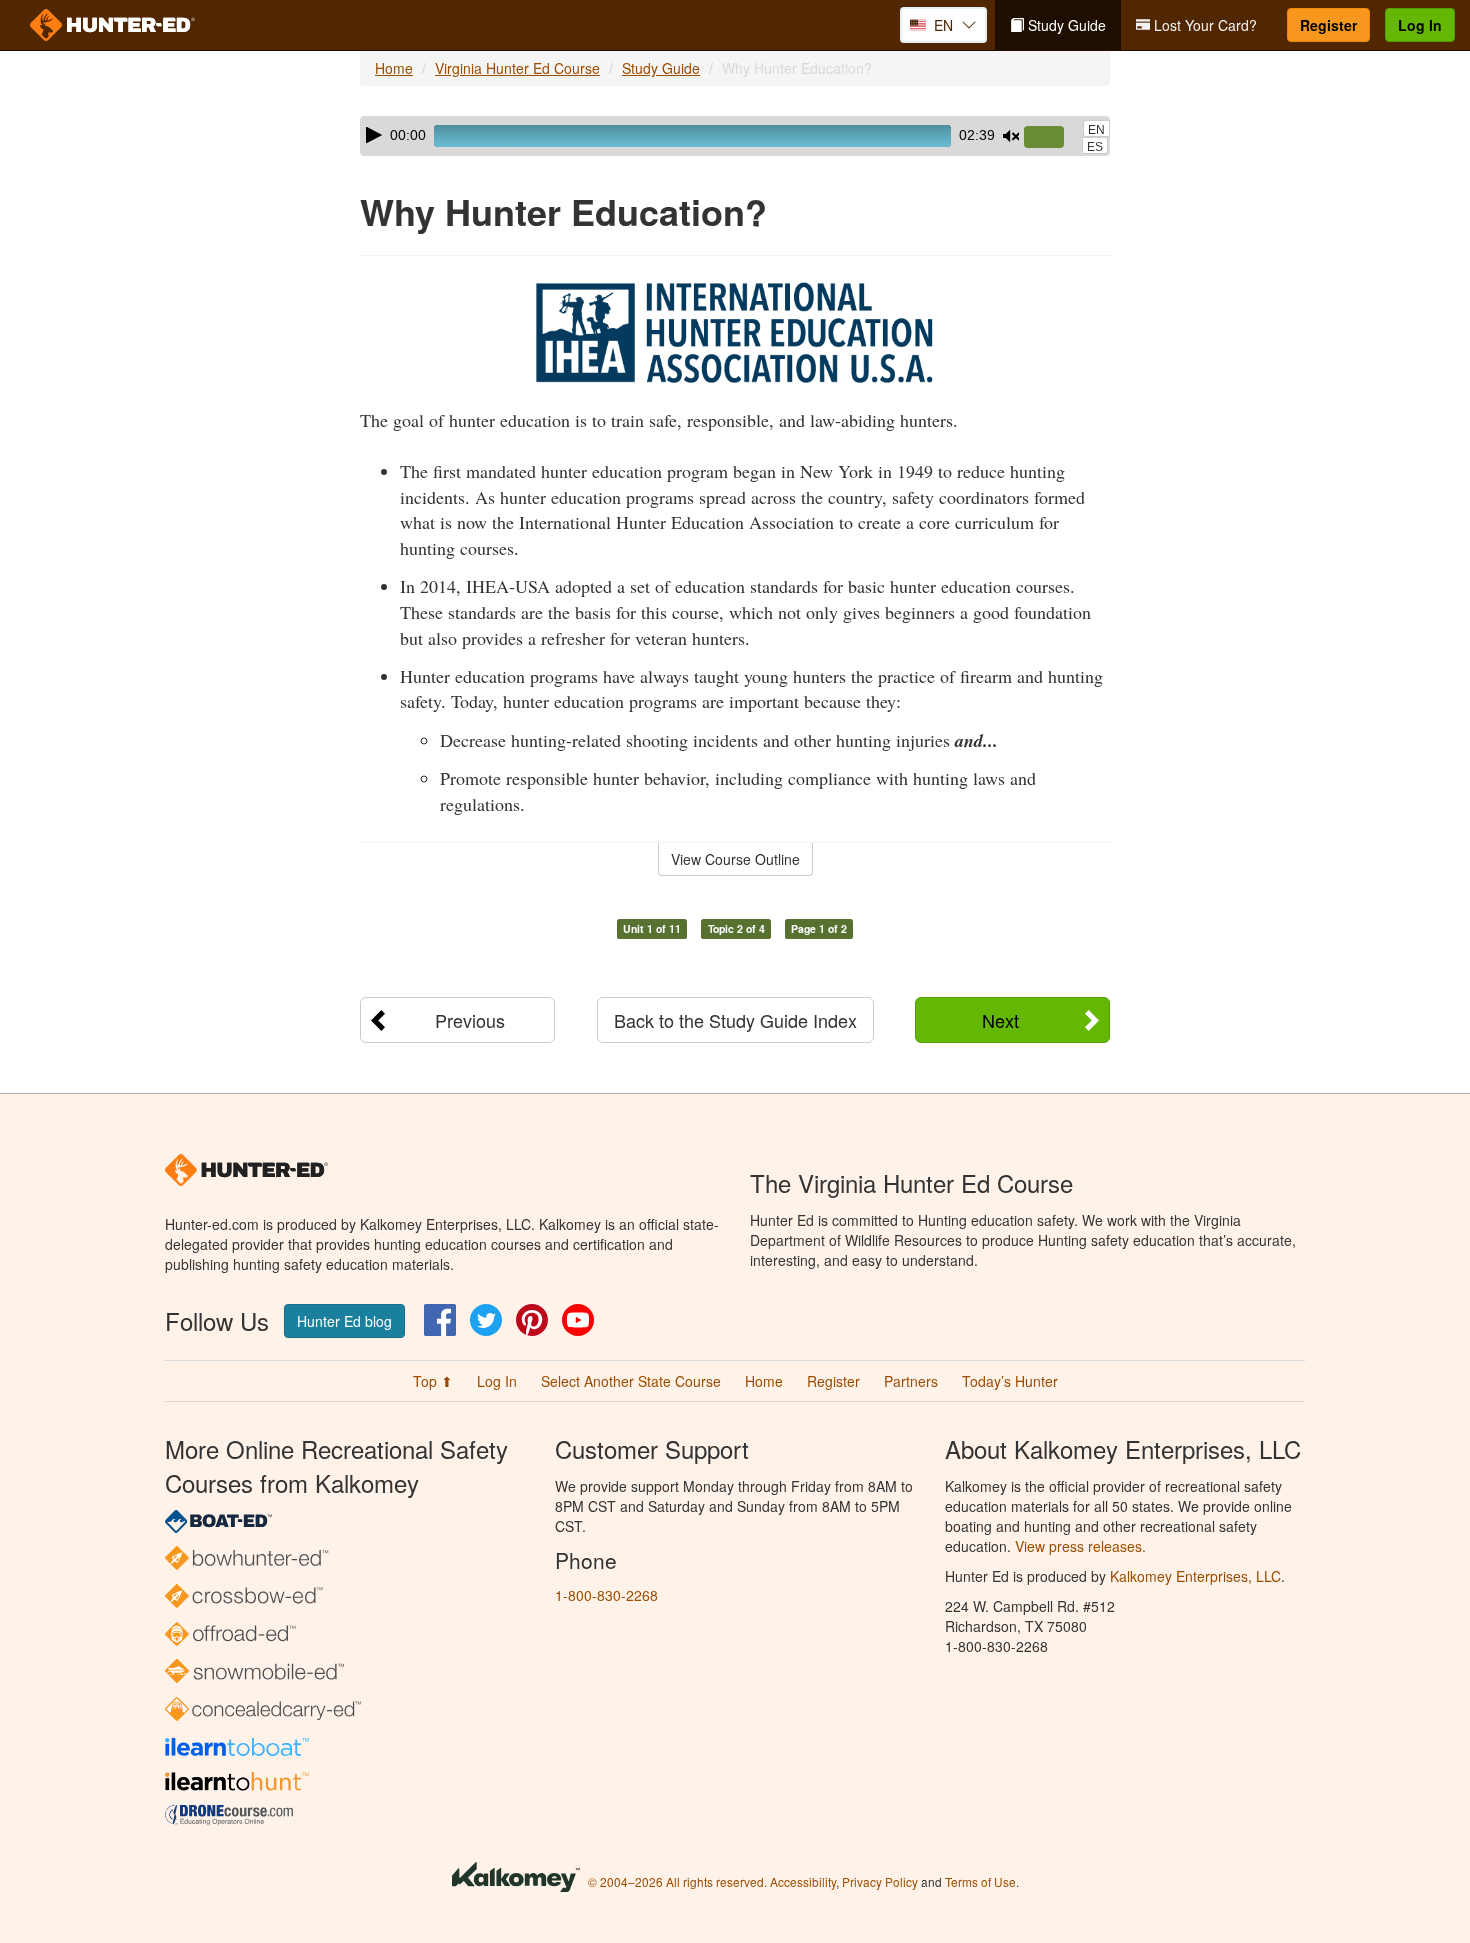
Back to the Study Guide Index (735, 1020)
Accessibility (803, 1881)
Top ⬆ (433, 1381)
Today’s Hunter (1010, 1381)
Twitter (486, 1320)
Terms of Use (980, 1881)
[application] (735, 136)
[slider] (1052, 138)
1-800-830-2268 (606, 1595)
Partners (911, 1381)
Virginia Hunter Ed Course (517, 68)
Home (394, 68)
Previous (470, 1020)
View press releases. (1080, 1546)
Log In (1420, 25)
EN (1096, 130)
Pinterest (532, 1320)
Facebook (440, 1320)
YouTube (578, 1320)
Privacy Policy (880, 1881)
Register (1328, 25)
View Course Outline (735, 859)
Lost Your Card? (1203, 25)
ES (1095, 147)
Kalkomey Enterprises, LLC (1195, 1576)
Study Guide (1065, 25)
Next (1000, 1020)
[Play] (374, 135)
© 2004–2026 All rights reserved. (677, 1881)
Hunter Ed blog (344, 1321)
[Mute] (1011, 136)
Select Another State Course (631, 1381)
